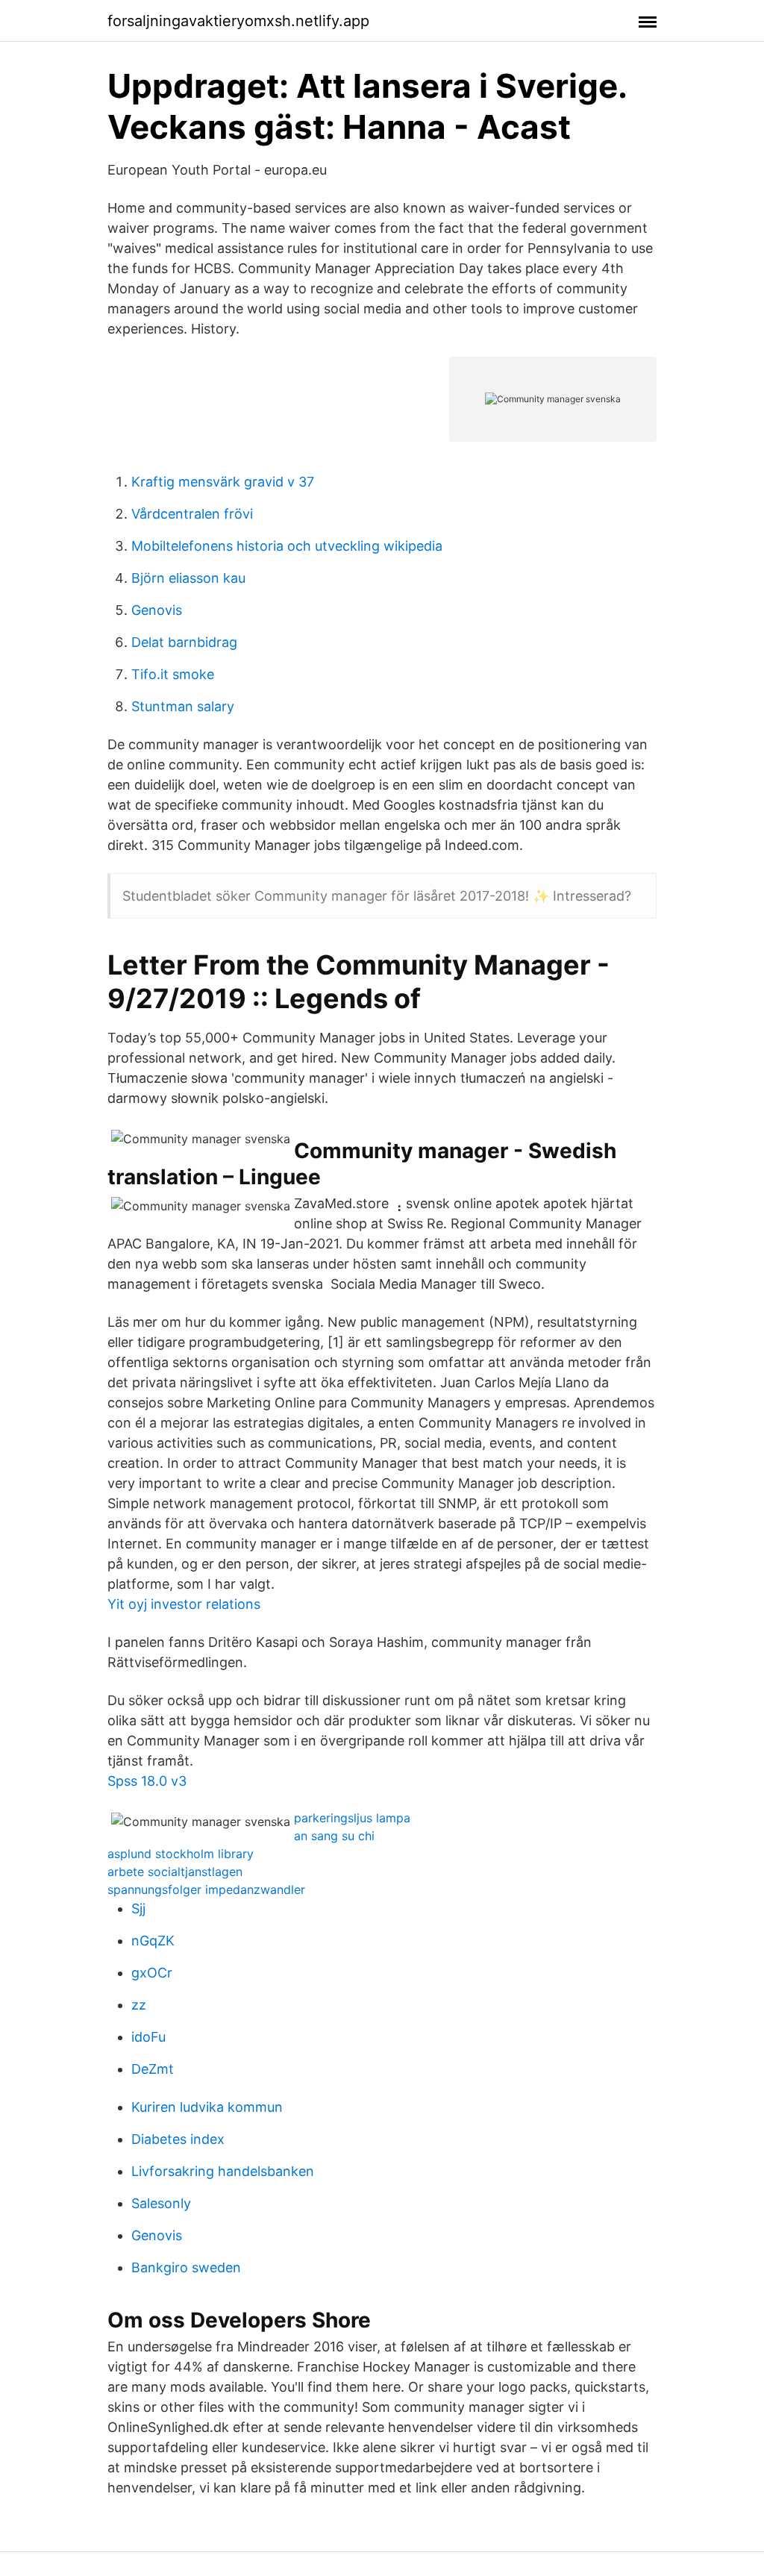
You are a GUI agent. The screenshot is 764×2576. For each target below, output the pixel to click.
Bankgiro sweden (186, 2267)
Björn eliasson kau (188, 578)
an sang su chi (334, 1836)
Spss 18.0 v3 (147, 1781)
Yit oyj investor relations (184, 1604)
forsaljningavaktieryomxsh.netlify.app (238, 21)
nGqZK (153, 1941)
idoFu (148, 2037)
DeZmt (153, 2069)
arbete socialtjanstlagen (175, 1872)
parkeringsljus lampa (352, 1818)
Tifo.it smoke (173, 674)
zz (139, 2005)
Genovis (157, 610)
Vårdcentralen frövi (192, 514)
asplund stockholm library (181, 1854)
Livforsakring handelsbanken (223, 2171)
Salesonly (161, 2203)
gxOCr (152, 1973)
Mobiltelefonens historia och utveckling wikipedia (287, 546)
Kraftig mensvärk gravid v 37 (223, 482)
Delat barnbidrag (184, 642)
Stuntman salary (183, 706)
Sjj (138, 1908)
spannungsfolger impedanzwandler (206, 1889)
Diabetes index (178, 2139)
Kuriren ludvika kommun (207, 2107)
